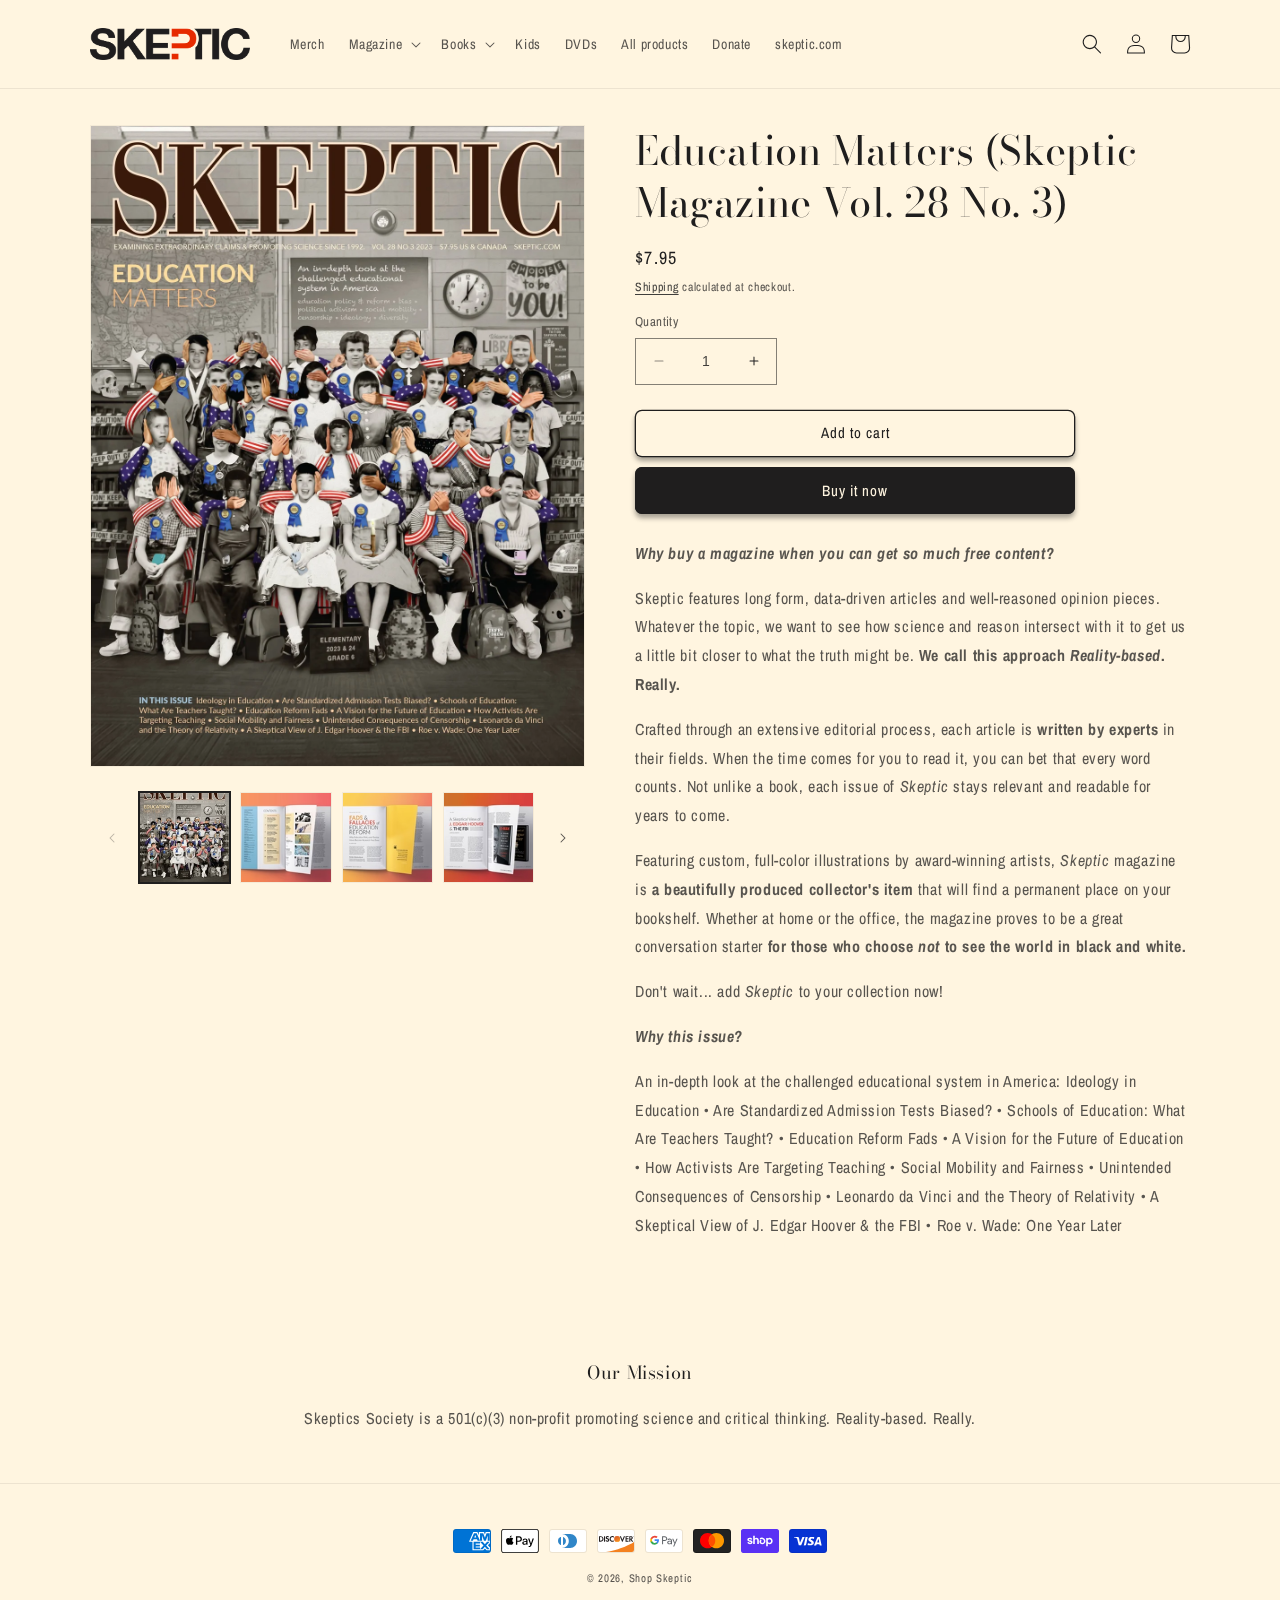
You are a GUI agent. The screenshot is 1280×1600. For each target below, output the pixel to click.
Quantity (656, 321)
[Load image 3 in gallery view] (387, 837)
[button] (383, 44)
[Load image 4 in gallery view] (488, 837)
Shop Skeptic (661, 1578)
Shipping (657, 287)
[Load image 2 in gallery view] (285, 837)
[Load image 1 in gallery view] (184, 837)
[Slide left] (112, 838)
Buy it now (855, 490)
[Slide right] (563, 838)
